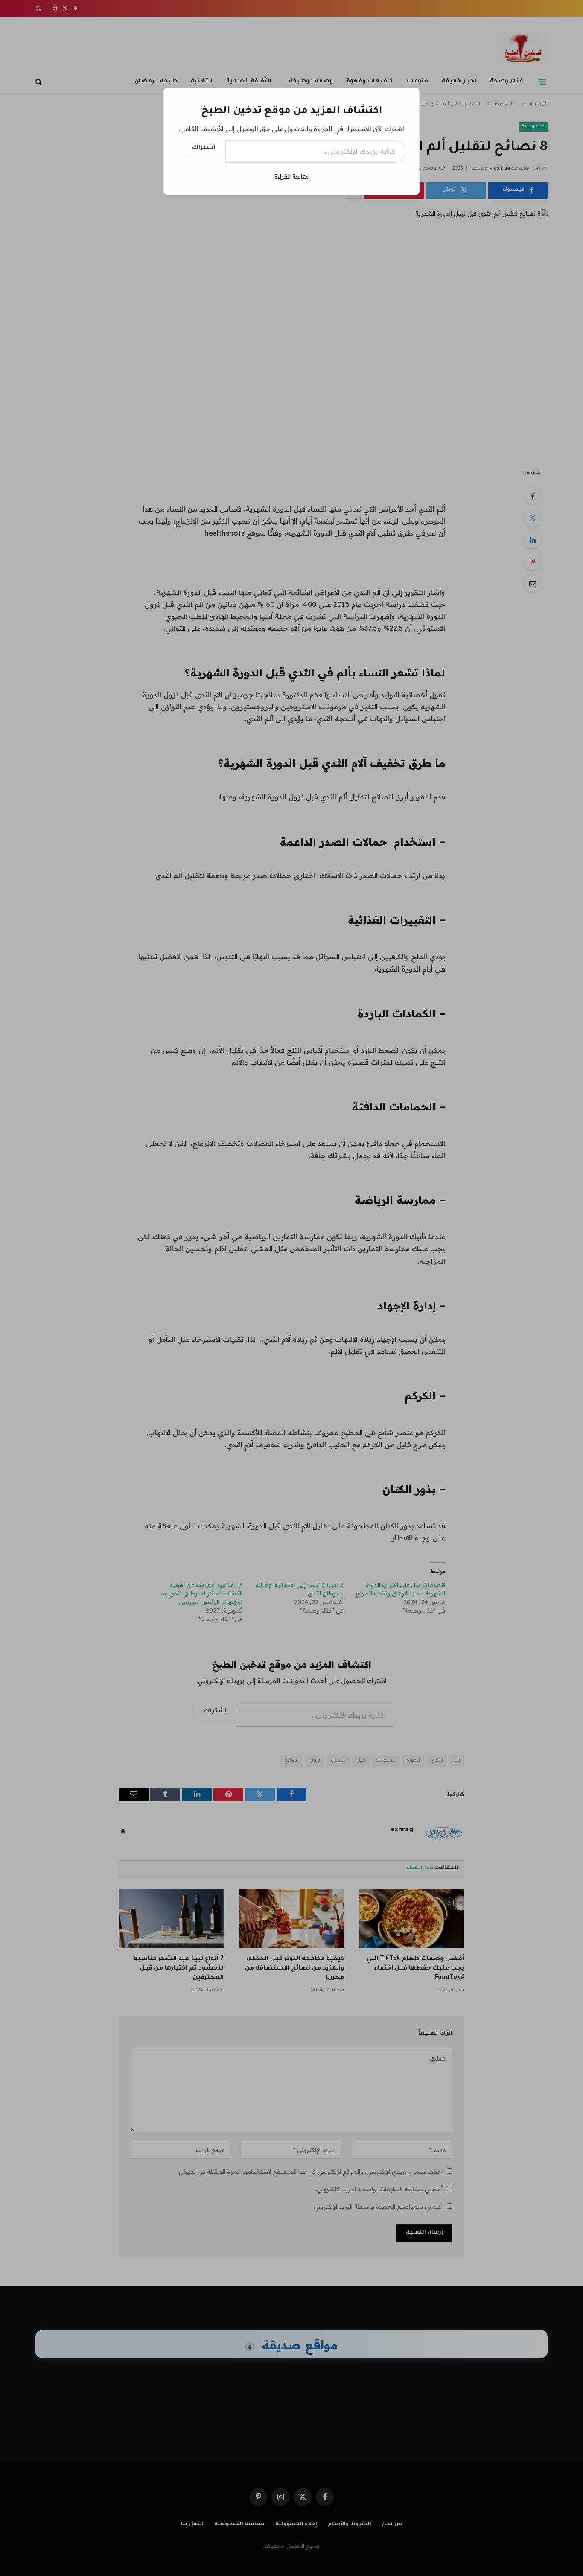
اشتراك (204, 148)
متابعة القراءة (291, 176)
